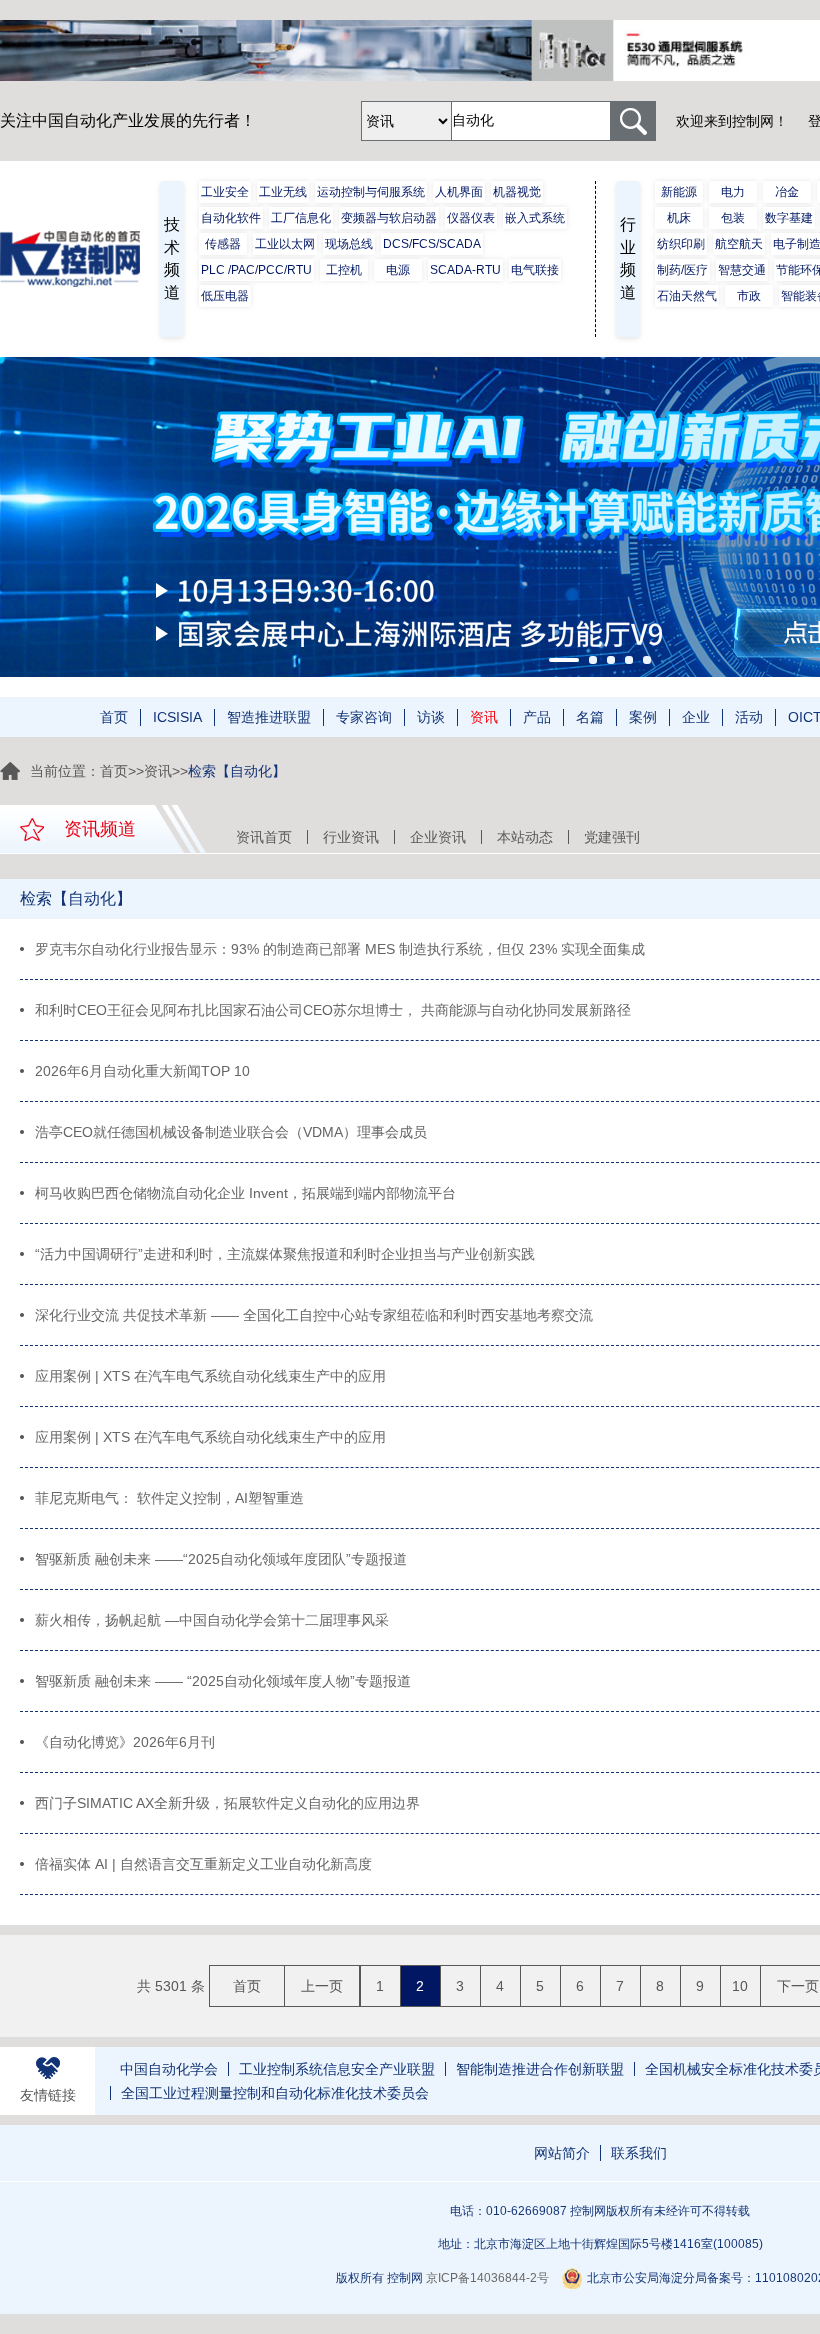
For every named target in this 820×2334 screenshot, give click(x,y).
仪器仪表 (471, 218)
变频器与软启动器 (389, 218)
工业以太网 (285, 244)
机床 (679, 218)
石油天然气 (687, 296)
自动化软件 (231, 218)
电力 (733, 192)
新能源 (679, 192)
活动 (749, 717)
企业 (696, 717)
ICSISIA (177, 717)
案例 (643, 717)
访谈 (431, 717)
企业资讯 (438, 837)
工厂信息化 (301, 218)
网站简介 (562, 2153)
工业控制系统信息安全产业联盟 (337, 2069)
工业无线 (283, 192)
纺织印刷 (681, 244)
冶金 (787, 192)
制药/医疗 (682, 270)
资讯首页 (264, 837)
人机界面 (459, 192)
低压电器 (225, 296)
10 (740, 1986)
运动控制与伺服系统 (371, 192)
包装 (733, 218)
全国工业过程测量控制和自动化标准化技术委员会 (275, 2093)
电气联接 (535, 270)
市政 (749, 296)
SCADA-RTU (465, 270)
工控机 (344, 270)
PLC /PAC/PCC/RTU (256, 270)
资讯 (484, 717)
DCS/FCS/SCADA (432, 244)
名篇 (590, 717)
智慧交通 (742, 270)
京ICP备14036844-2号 (487, 2278)
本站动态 (525, 837)
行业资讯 (351, 837)
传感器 (223, 244)
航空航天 (739, 244)
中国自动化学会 (169, 2069)
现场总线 (349, 244)
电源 (398, 270)
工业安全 (225, 192)
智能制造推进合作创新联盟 (540, 2069)
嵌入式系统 (535, 218)
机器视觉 (517, 192)
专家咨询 (364, 717)
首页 (114, 717)
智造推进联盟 (269, 717)
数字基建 (789, 218)
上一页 (322, 1986)
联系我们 (639, 2153)
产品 (537, 717)
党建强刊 (612, 837)
